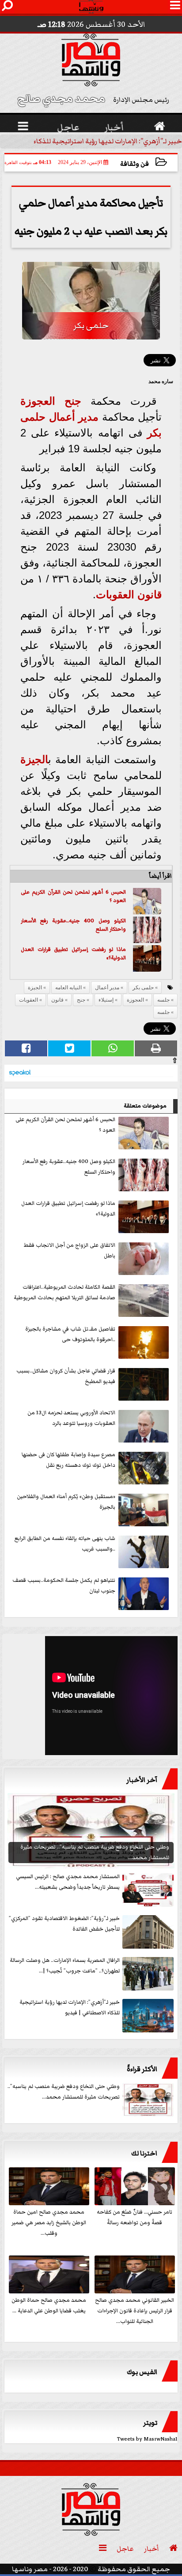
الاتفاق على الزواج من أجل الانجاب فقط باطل (69, 1251)
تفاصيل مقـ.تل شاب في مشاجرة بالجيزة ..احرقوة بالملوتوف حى (70, 1334)
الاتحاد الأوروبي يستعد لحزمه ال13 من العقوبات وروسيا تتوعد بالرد (71, 1418)
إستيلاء (106, 1000)
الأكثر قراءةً (142, 2069)
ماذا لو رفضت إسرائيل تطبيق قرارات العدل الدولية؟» (73, 954)
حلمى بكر (143, 988)
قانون (150, 595)
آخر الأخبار (142, 1780)
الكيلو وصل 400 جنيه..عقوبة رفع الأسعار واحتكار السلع (73, 925)
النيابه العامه (68, 988)
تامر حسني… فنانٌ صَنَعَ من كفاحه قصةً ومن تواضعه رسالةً (135, 2217)
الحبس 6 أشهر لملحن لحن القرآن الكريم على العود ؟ (73, 897)
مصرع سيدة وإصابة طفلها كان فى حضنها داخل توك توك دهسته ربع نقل (68, 1460)
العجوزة (38, 401)
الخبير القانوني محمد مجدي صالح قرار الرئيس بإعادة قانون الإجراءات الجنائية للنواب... (135, 2311)
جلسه (163, 1000)
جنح (73, 401)
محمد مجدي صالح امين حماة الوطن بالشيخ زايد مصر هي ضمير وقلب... (49, 2223)
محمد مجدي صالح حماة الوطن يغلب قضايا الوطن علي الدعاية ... (49, 2306)
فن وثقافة (135, 164)
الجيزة (34, 759)
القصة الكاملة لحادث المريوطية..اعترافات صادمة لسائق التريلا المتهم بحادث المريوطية (64, 1292)
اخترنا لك (144, 2153)
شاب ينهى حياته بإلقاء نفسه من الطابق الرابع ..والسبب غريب (65, 1544)
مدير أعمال (74, 417)
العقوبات (115, 595)
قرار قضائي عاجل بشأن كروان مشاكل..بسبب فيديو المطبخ (66, 1376)
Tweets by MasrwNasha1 (147, 2439)
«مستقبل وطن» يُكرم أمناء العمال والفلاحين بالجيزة (66, 1502)
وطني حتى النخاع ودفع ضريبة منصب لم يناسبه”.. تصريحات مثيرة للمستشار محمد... (64, 2092)
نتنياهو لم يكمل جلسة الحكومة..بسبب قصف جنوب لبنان (64, 1586)
